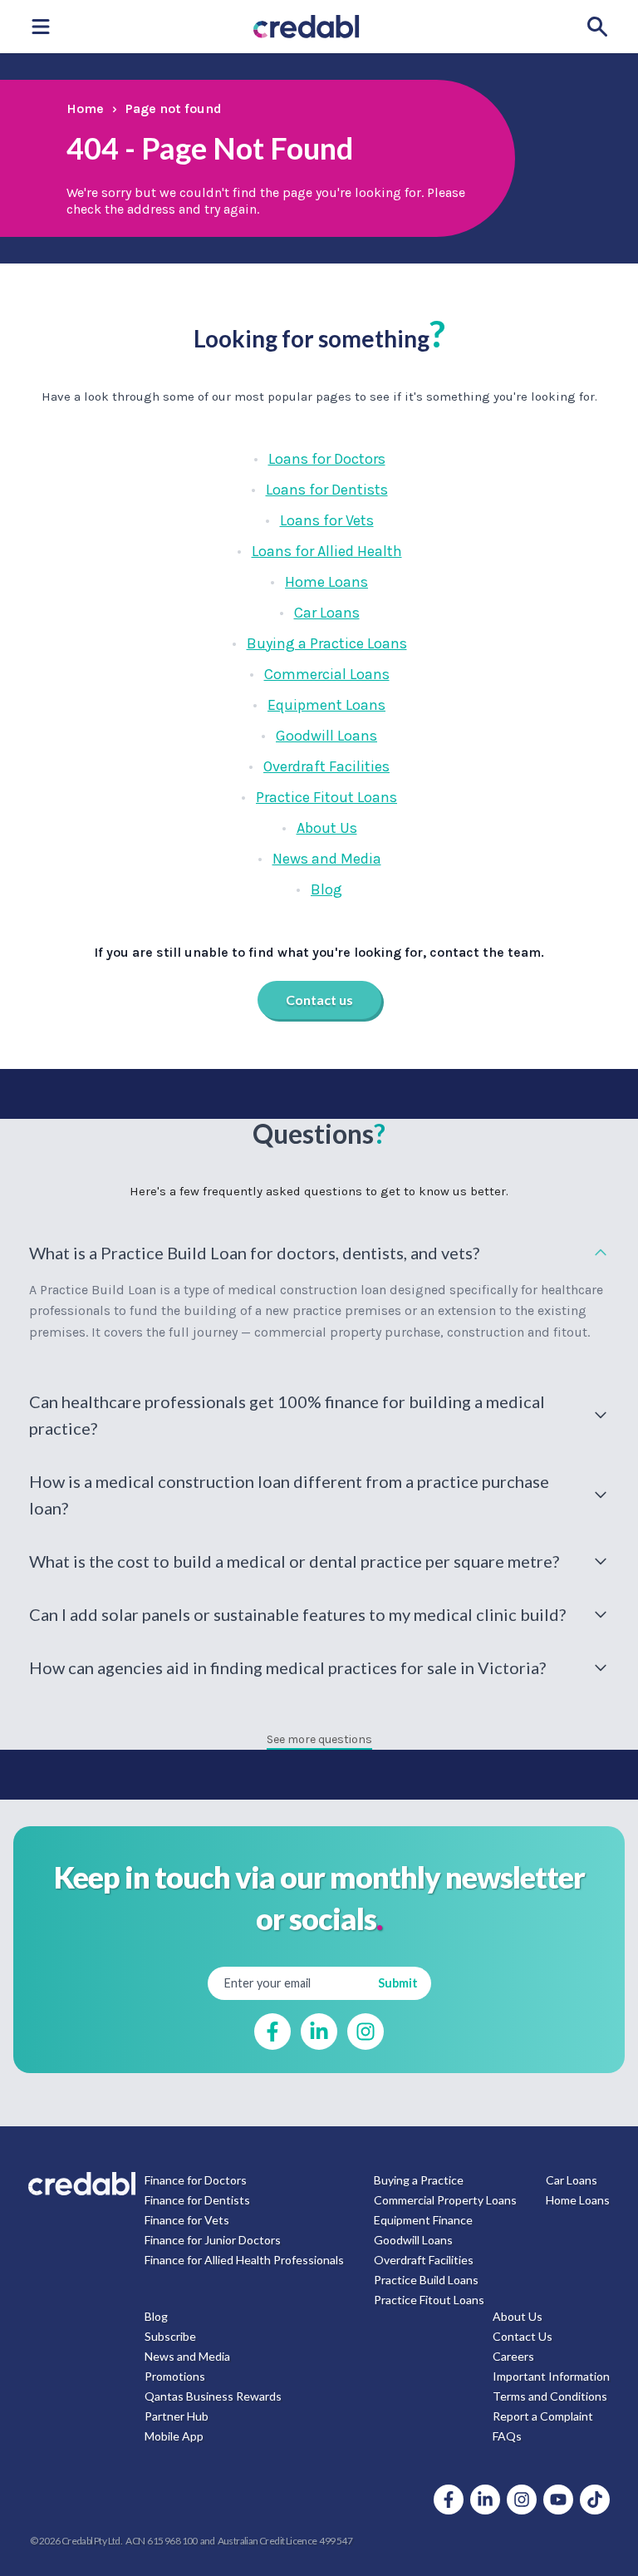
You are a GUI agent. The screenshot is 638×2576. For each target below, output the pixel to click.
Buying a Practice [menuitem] (419, 2180)
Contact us (319, 1000)
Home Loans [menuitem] (578, 2200)
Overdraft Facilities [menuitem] (424, 2260)
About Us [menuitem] (518, 2316)
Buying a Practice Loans (327, 643)
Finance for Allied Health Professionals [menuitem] (244, 2260)
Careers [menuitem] (513, 2356)
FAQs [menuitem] (507, 2436)
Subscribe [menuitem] (170, 2336)
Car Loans (327, 613)
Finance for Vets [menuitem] (187, 2220)
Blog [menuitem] (156, 2316)
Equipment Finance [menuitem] (423, 2220)
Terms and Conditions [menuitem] (550, 2396)
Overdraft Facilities (326, 766)
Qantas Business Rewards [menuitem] (213, 2396)
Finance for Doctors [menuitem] (196, 2180)
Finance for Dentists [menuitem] (197, 2200)
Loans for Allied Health (327, 551)
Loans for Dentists (327, 490)
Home (85, 108)
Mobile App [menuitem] (174, 2436)
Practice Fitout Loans (326, 797)
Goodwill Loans (326, 736)
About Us (327, 828)
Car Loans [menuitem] (572, 2180)
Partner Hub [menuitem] (177, 2416)
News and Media (327, 859)
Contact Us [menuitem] (523, 2336)
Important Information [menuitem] (551, 2376)
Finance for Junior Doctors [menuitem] (213, 2240)
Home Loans (326, 582)
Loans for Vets (327, 520)
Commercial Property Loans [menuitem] (445, 2200)
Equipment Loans (326, 705)
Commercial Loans (327, 674)
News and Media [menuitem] (187, 2356)
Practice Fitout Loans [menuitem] (429, 2300)
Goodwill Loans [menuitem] (413, 2240)
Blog (326, 889)
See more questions (319, 1739)
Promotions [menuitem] (175, 2376)
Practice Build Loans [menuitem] (426, 2280)
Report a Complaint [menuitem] (543, 2416)
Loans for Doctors (327, 459)
